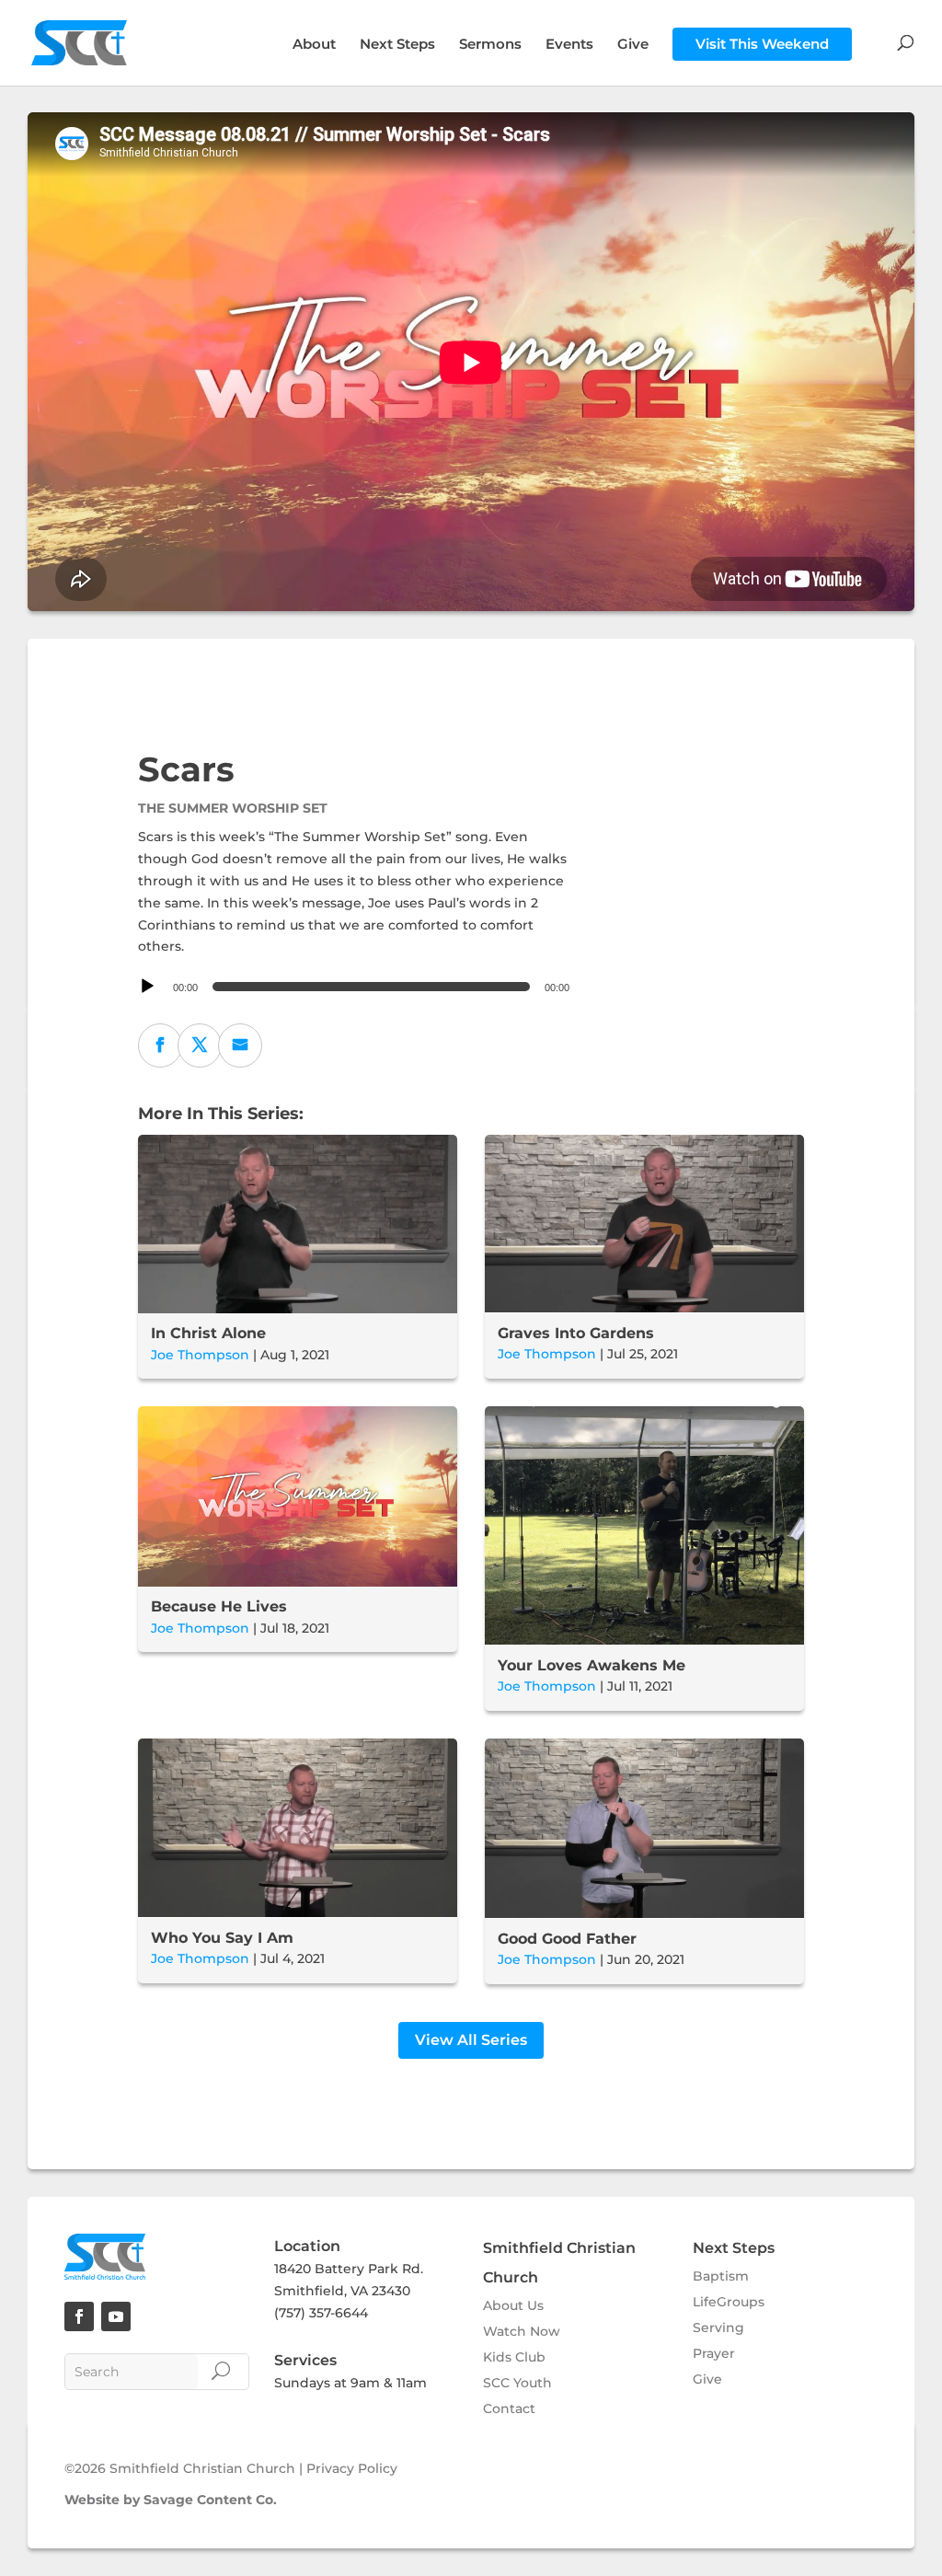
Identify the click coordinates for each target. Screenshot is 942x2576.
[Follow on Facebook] (79, 2316)
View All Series (471, 2040)
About (314, 45)
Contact (509, 2409)
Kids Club (514, 2357)
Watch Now (522, 2331)
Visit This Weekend (762, 44)
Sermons (490, 45)
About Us (513, 2305)
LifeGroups (729, 2302)
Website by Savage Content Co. (171, 2500)
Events (569, 45)
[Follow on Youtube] (116, 2316)
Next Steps (397, 45)
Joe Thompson (200, 1355)
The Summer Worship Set (233, 808)
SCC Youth (517, 2383)
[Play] (147, 987)
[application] (356, 987)
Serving (718, 2328)
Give (633, 45)
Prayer (714, 2353)
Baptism (721, 2276)
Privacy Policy (352, 2468)
